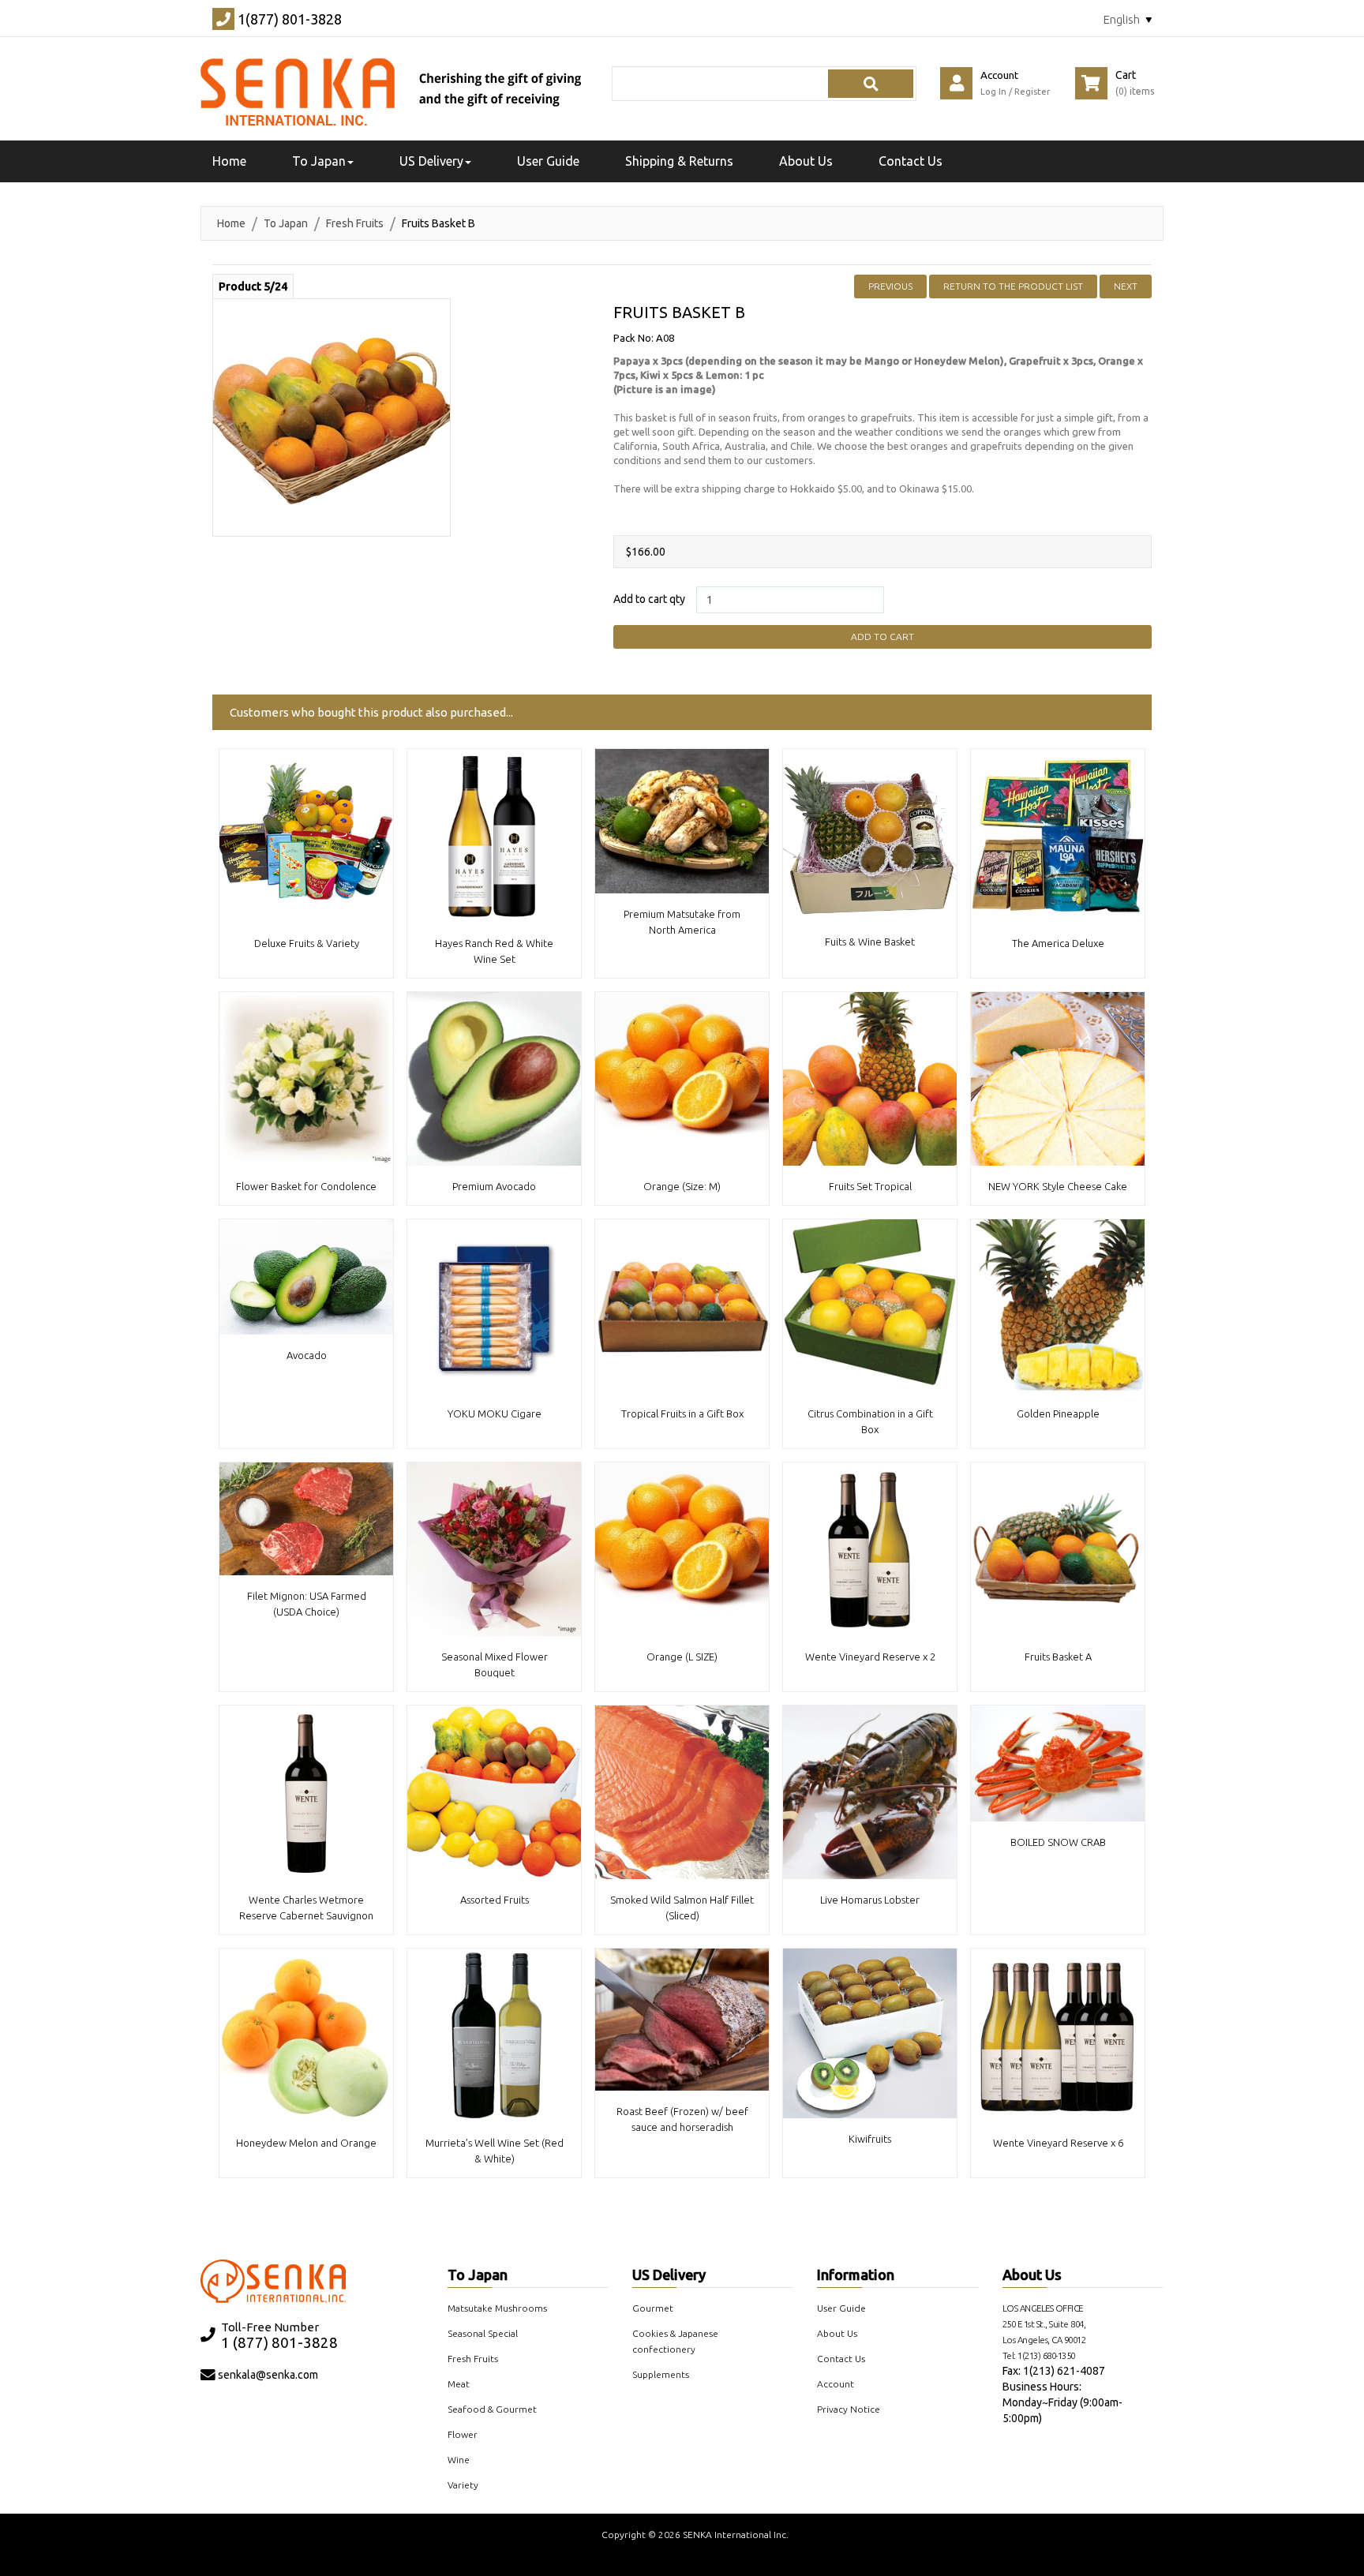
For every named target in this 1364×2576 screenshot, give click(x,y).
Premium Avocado (494, 1186)
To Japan (286, 223)
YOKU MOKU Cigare (495, 1413)
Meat (459, 2384)
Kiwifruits (870, 2139)
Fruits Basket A (1058, 1657)
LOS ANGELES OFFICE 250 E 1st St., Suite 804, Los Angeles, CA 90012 (1044, 2324)
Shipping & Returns (679, 161)
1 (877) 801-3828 (279, 2343)
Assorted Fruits (495, 1900)
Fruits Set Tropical (870, 1186)
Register (1032, 92)
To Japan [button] (319, 161)
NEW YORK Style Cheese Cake (1058, 1186)
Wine (459, 2460)
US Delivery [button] (431, 161)
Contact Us (911, 161)
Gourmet (653, 2308)
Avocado (307, 1355)
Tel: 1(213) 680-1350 (1039, 2355)
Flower (463, 2434)
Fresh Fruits (355, 223)
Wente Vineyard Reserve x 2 (870, 1657)
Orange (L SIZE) (682, 1657)
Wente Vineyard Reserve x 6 (1058, 2143)
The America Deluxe (1058, 943)
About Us (806, 161)
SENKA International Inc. (736, 2535)
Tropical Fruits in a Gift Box (682, 1413)
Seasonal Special (483, 2333)
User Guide (548, 161)
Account (836, 2384)
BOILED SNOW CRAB (1058, 1842)
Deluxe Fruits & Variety (307, 943)
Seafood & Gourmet (492, 2409)
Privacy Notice (849, 2409)
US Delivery (669, 2275)
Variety (463, 2485)
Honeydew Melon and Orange (306, 2143)
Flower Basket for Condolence (306, 1186)
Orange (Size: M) (682, 1186)
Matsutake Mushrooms (497, 2308)
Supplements (661, 2374)
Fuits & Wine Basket (870, 942)
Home (231, 223)
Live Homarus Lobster (870, 1900)
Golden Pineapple (1058, 1413)
